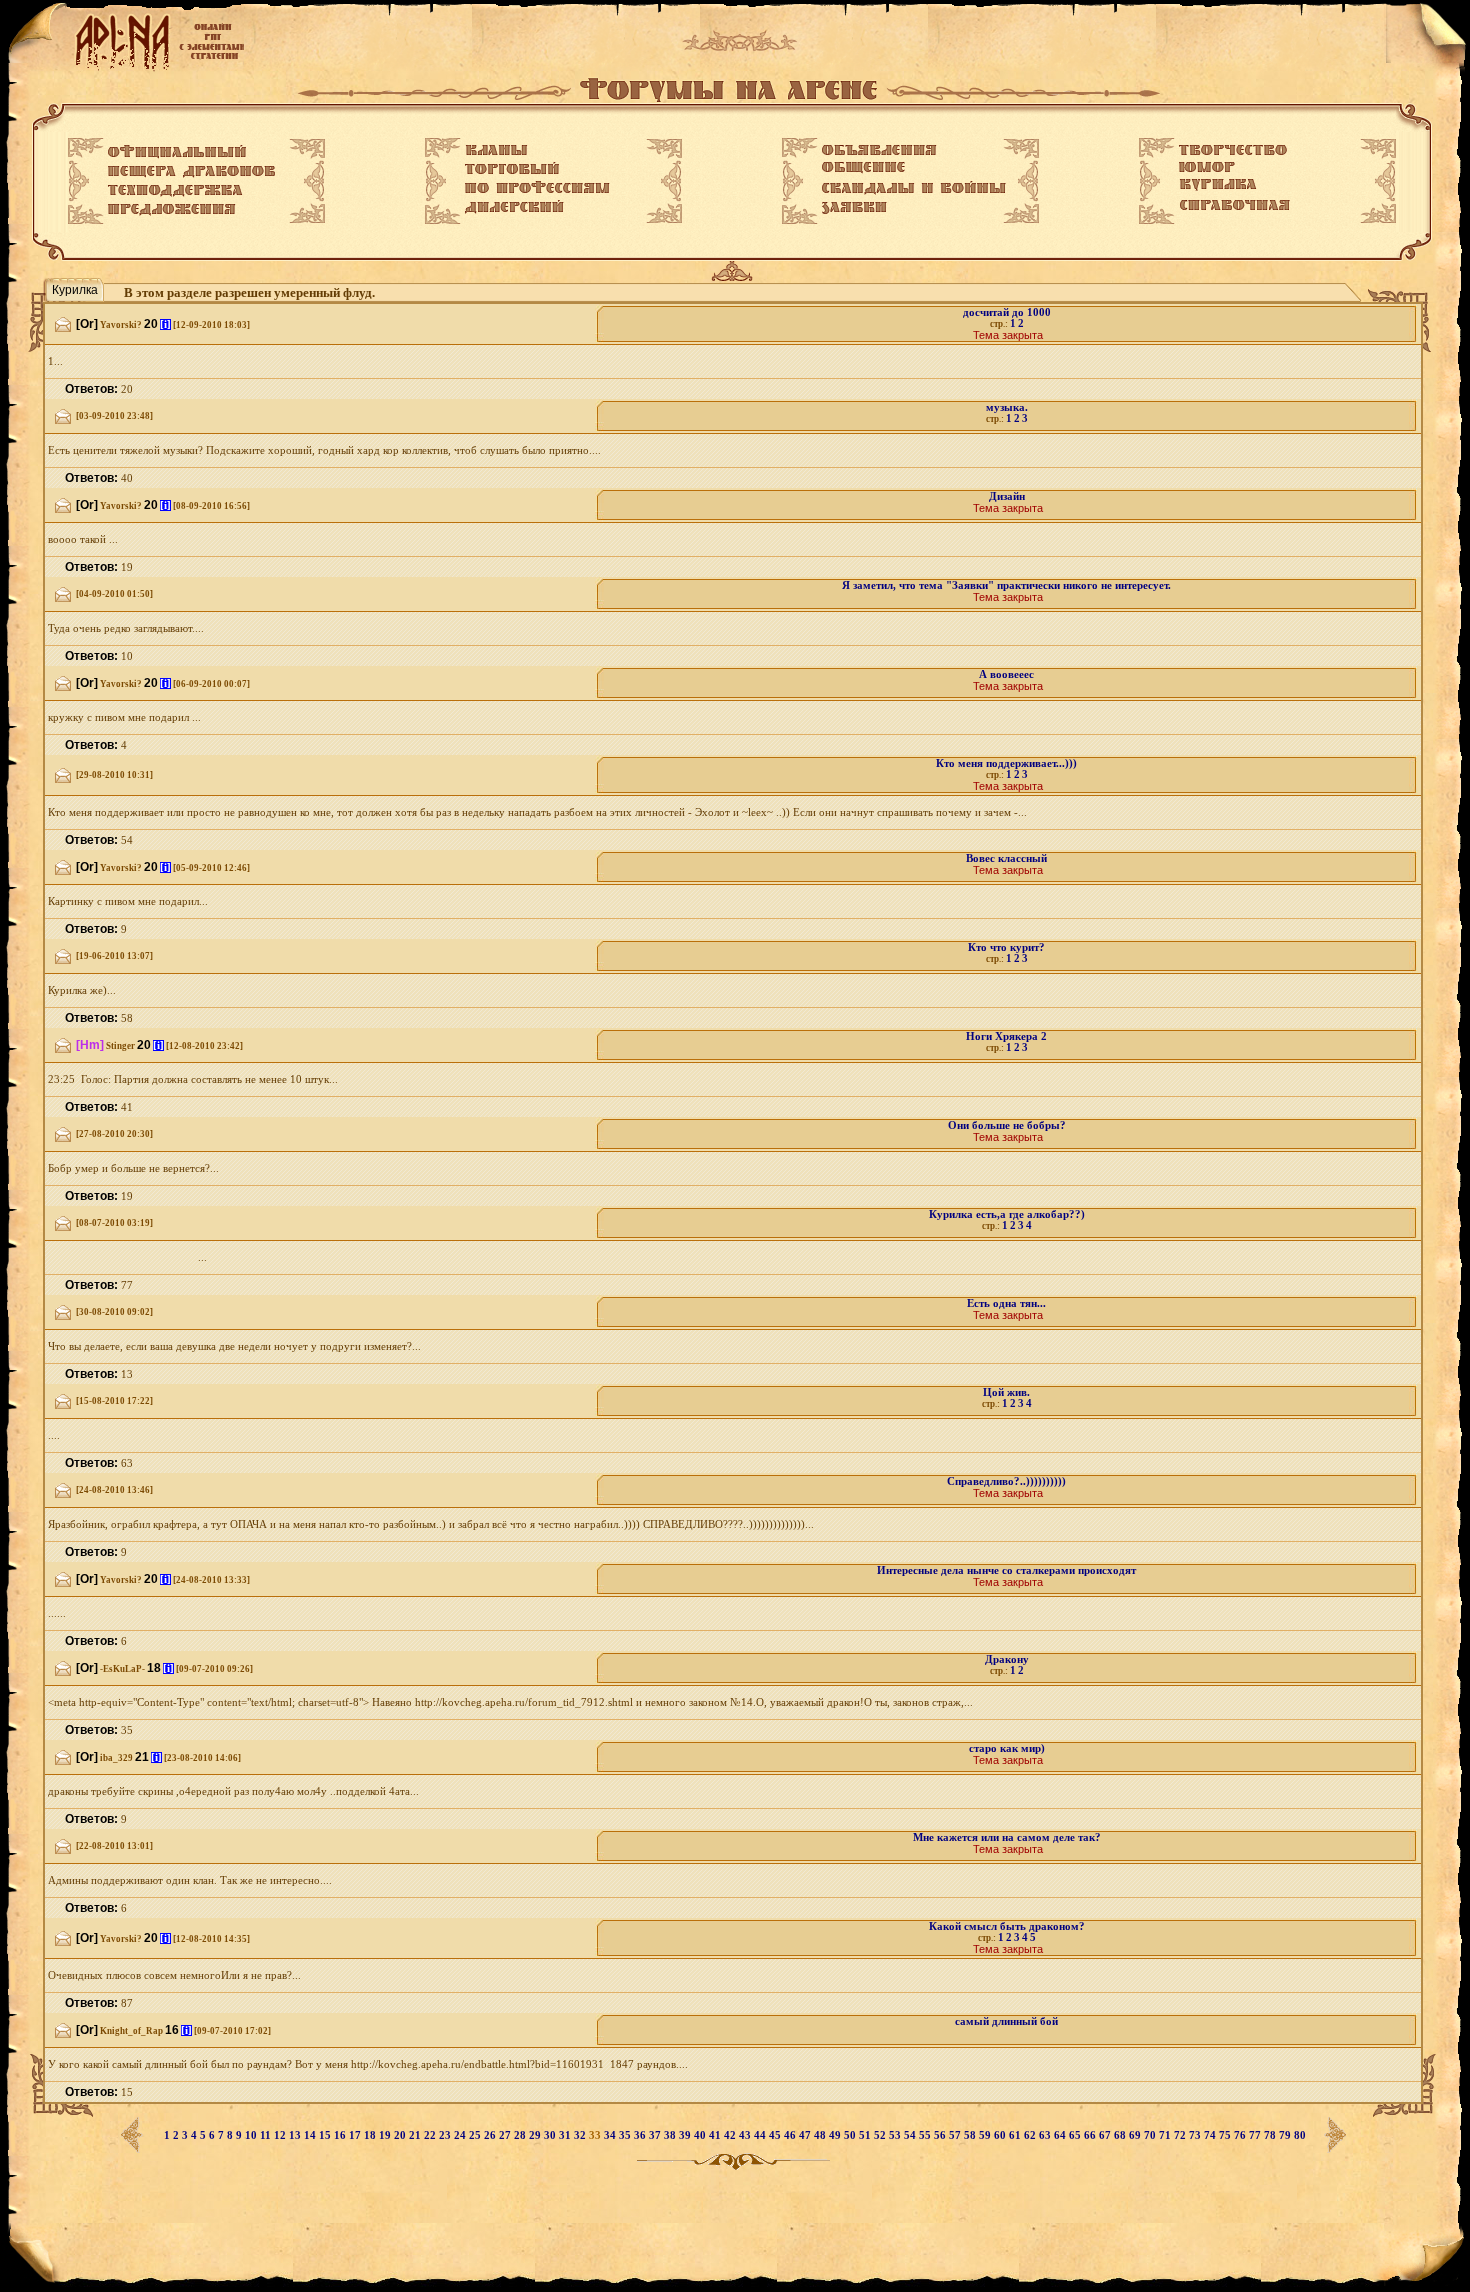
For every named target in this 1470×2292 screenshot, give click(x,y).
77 (1256, 2135)
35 (626, 2135)
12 (281, 2135)
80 (1300, 2135)
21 (416, 2135)
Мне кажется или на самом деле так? (1007, 1837)
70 (1151, 2135)
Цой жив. (1006, 1392)
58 (971, 2135)
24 (461, 2135)
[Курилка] (1218, 185)
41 (716, 2135)
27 (506, 2135)
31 (566, 2135)
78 (1271, 2135)
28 (521, 2135)
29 (536, 2135)
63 (1046, 2135)
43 (746, 2135)
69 (1136, 2135)
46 (791, 2135)
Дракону (1007, 1659)
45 (776, 2135)
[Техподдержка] (175, 191)
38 (671, 2135)
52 (881, 2135)
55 (926, 2135)
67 (1106, 2135)
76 (1241, 2135)
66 (1091, 2135)
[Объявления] (879, 150)
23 (446, 2135)
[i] (165, 324)
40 (701, 2135)
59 (986, 2135)
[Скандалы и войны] (914, 188)
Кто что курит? (1006, 947)
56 (941, 2135)
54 (911, 2135)
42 (731, 2135)
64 (1061, 2135)
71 (1166, 2135)
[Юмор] (1207, 167)
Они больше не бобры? (1007, 1125)
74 (1211, 2135)
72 (1181, 2135)
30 (551, 2135)
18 (371, 2135)
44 (761, 2135)
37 (656, 2135)
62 (1031, 2135)
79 (1286, 2135)
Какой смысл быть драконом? (1007, 1926)
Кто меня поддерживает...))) (1006, 763)
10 (252, 2135)
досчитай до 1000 (1007, 312)
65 (1076, 2135)
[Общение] (863, 168)
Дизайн (1007, 496)
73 (1196, 2135)
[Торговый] (512, 168)
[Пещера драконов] (191, 172)
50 (851, 2135)
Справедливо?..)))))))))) (1006, 1481)
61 (1016, 2135)
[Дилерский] (514, 207)
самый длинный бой (1006, 2021)
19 (386, 2135)
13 (296, 2135)
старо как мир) (1007, 1748)
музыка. (1007, 407)
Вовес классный (1006, 858)
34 (611, 2135)
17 (356, 2135)
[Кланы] (496, 150)
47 (806, 2135)
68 (1121, 2135)
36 (641, 2135)
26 (491, 2135)
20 (401, 2135)
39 (686, 2135)
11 (267, 2135)
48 (821, 2135)
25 (476, 2135)
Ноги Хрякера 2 (1006, 1036)
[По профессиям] (537, 187)
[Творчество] (1233, 150)
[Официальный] (177, 152)
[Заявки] (854, 208)
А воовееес (1006, 674)
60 (1001, 2135)
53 (896, 2135)
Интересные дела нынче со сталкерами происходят (1006, 1570)
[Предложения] (172, 210)
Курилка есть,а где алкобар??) (1007, 1214)
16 (341, 2135)
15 (326, 2135)
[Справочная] (1234, 205)
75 (1226, 2135)
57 (956, 2135)
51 (866, 2135)
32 (581, 2135)
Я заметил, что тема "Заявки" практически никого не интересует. (1006, 585)
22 (431, 2135)
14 (311, 2135)
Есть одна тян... (1006, 1303)
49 (836, 2135)
